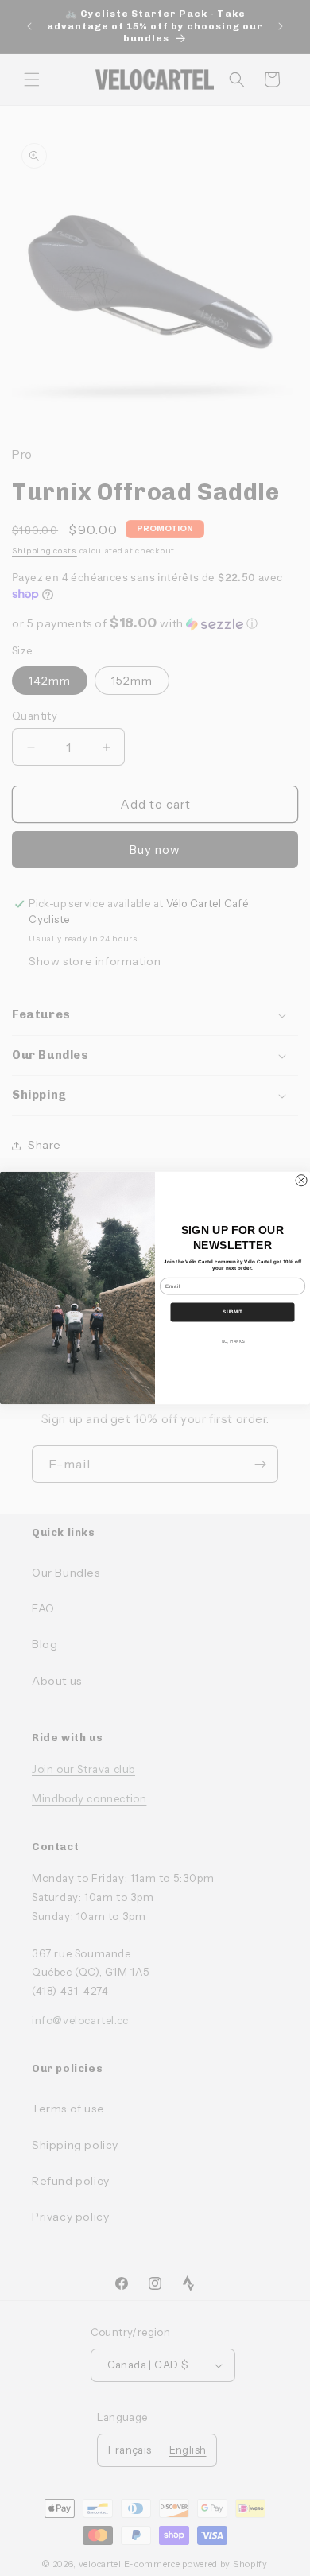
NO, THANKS (233, 1341)
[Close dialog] (301, 1181)
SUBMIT (232, 1312)
